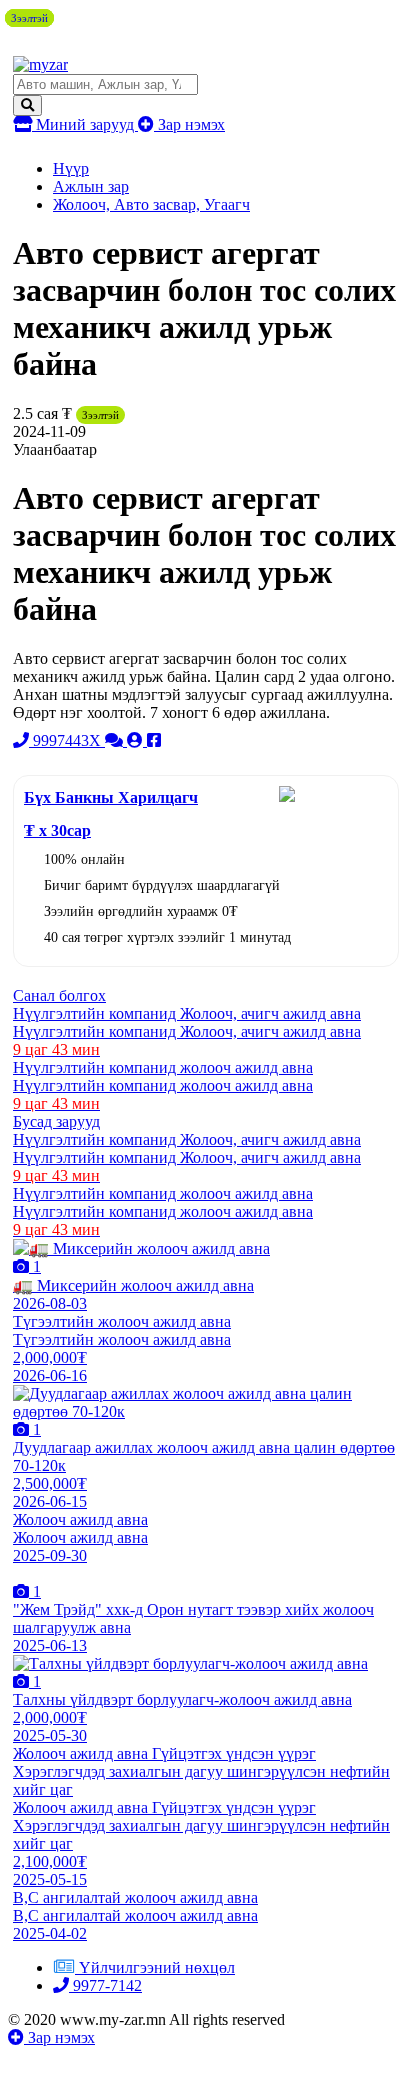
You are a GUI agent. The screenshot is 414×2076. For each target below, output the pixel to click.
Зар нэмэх (189, 124)
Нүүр (71, 168)
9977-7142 (105, 1985)
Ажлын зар (91, 186)
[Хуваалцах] (154, 740)
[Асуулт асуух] (116, 740)
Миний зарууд (85, 124)
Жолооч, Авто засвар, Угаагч (151, 204)
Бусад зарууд (56, 1121)
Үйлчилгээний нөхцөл (157, 1967)
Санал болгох (59, 995)
